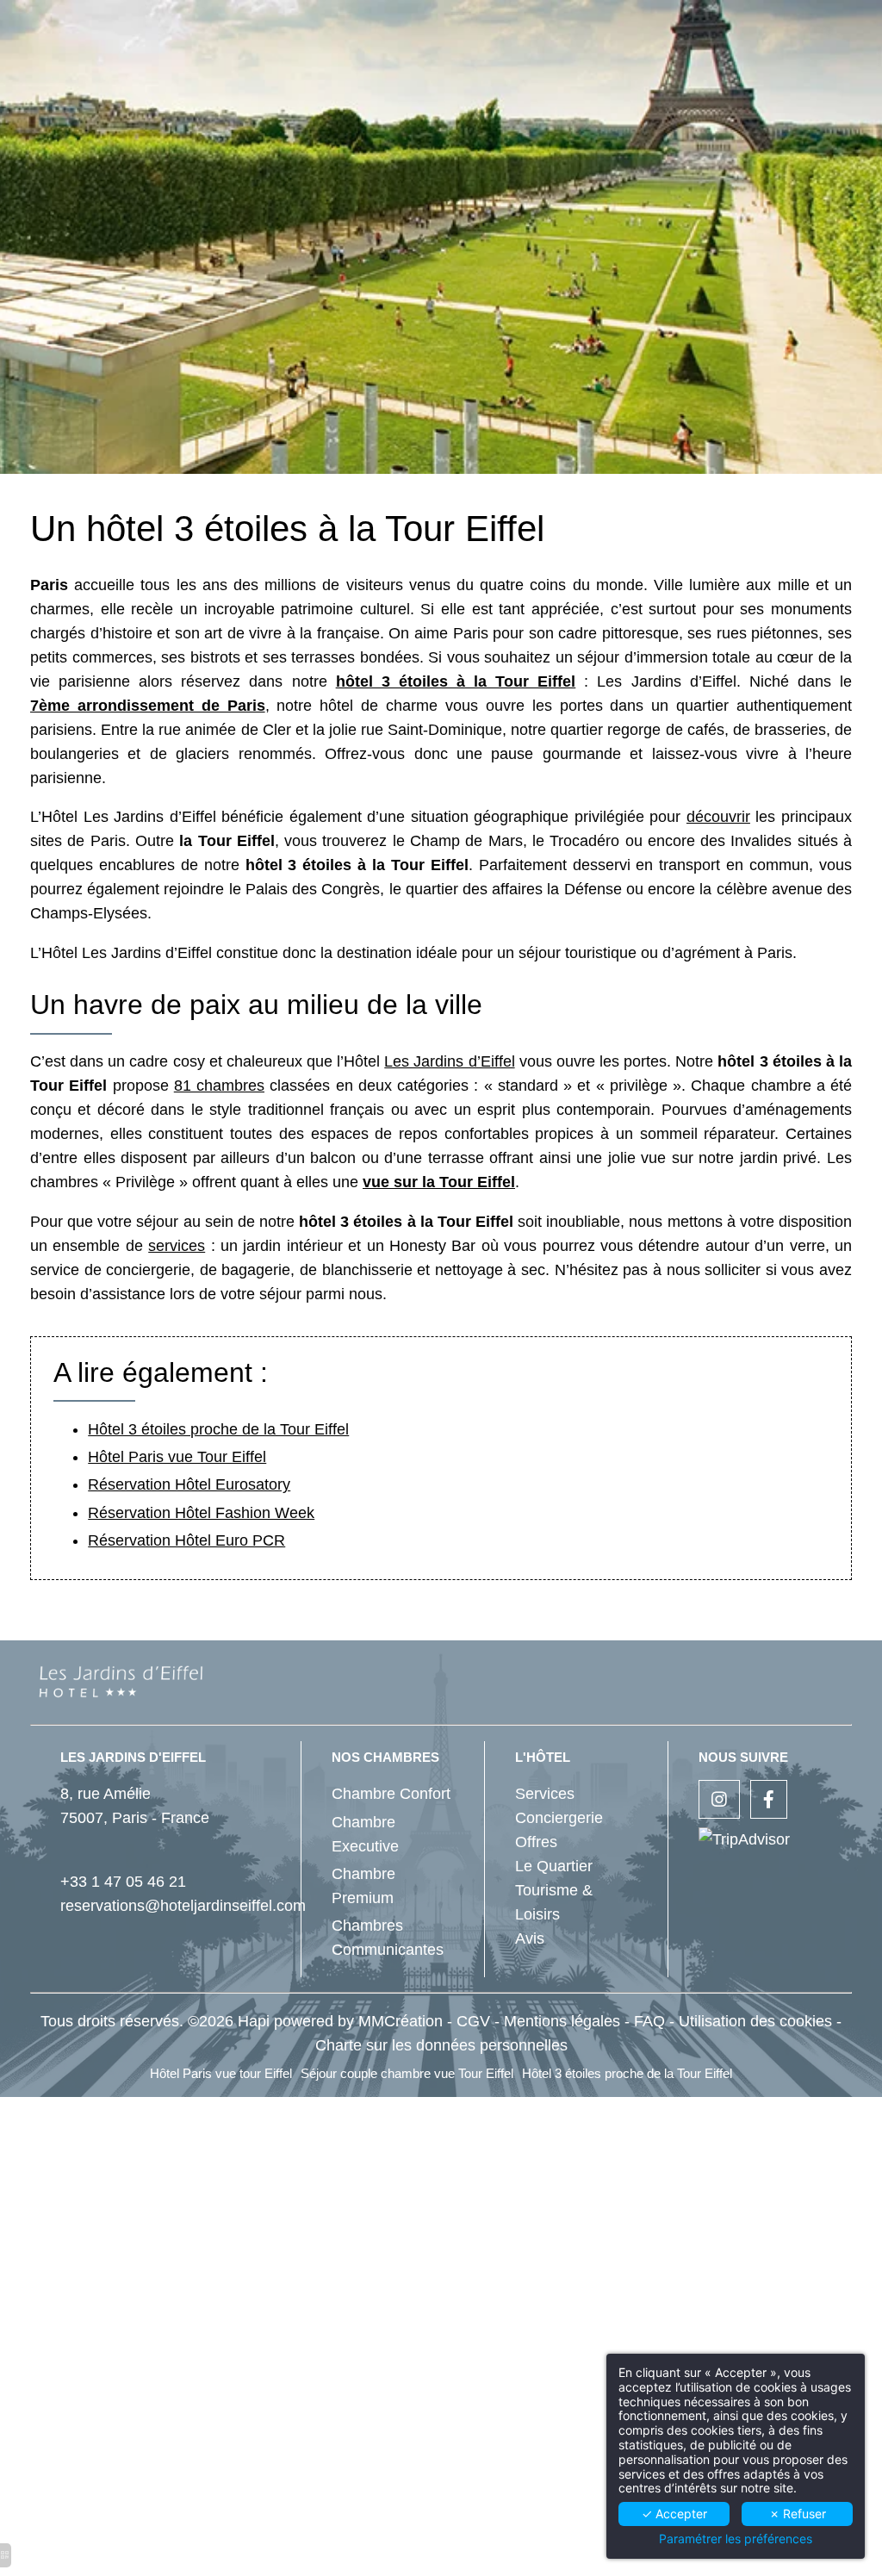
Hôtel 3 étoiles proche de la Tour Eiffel (218, 1429)
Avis (530, 1938)
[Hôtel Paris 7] (769, 1800)
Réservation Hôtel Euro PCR (186, 1540)
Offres (536, 1842)
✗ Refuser (798, 2514)
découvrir (718, 817)
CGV (473, 2021)
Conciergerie (559, 1818)
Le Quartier (554, 1866)
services (177, 1246)
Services (545, 1794)
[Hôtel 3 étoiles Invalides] (719, 1800)
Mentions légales (562, 2021)
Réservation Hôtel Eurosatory (189, 1484)
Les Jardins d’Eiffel (449, 1061)
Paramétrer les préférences (736, 2539)
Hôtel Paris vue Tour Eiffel (177, 1457)
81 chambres (219, 1086)
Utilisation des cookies (755, 2021)
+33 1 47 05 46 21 (123, 1882)
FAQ (649, 2021)
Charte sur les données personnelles (441, 2045)
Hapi (254, 2021)
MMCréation (401, 2021)
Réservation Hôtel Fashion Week (201, 1513)
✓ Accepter (674, 2514)
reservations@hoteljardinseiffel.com (183, 1906)
